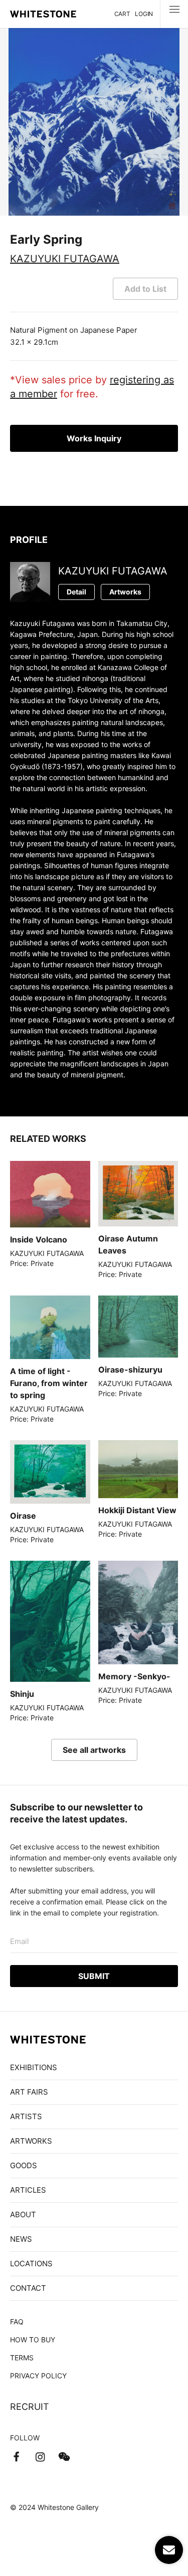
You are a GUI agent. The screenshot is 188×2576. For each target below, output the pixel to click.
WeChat (64, 2457)
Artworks (125, 592)
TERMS (22, 2358)
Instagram (40, 2457)
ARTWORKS (31, 2141)
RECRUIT (30, 2407)
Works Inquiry (94, 438)
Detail (76, 592)
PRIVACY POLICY (38, 2376)
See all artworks (94, 1750)
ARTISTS (26, 2116)
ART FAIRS (29, 2092)
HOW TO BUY (33, 2340)
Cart (122, 14)
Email (20, 1941)
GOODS (24, 2165)
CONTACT (28, 2288)
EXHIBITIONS (34, 2067)
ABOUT (23, 2214)
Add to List (145, 289)
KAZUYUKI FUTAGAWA (65, 259)
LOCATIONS (31, 2264)
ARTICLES (28, 2190)
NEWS (21, 2239)
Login (144, 14)
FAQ (17, 2322)
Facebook (16, 2457)
